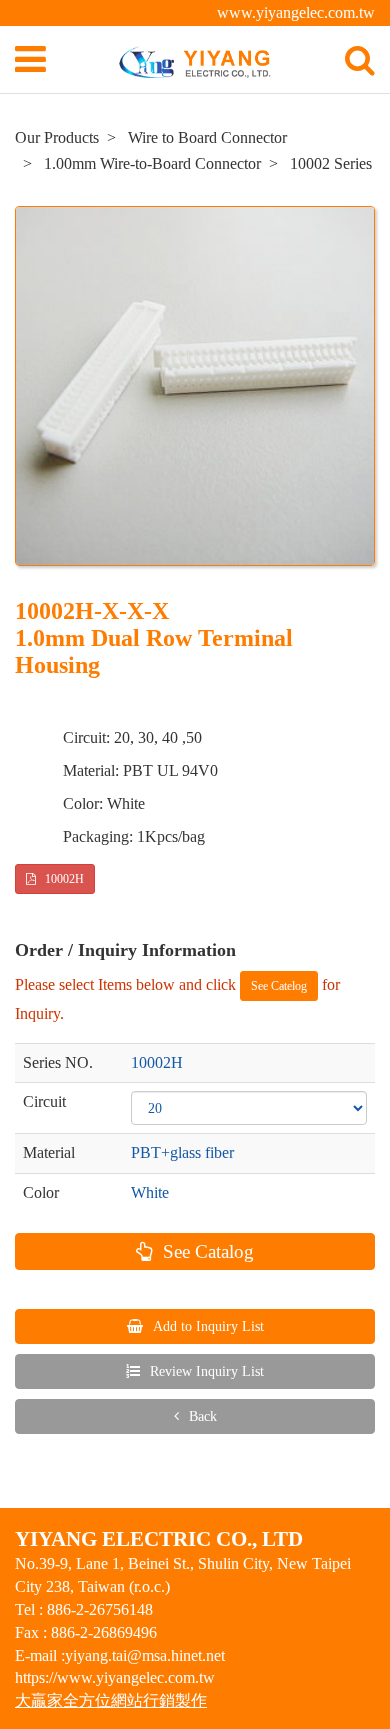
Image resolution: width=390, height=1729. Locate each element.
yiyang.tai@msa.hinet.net (145, 1655)
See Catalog (206, 1251)
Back (201, 1416)
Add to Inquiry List (206, 1326)
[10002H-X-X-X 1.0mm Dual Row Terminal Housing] (195, 386)
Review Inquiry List (205, 1371)
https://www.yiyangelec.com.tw (115, 1677)
